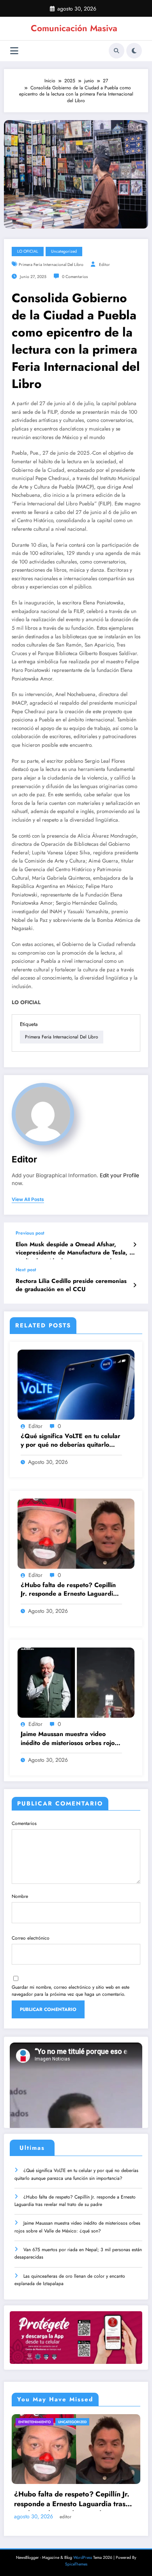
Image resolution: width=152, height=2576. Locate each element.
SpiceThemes (76, 2564)
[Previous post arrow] (135, 1245)
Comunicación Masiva (74, 28)
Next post (26, 1270)
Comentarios (24, 1823)
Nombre (20, 1896)
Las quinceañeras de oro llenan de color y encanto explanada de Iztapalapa (70, 2280)
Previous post (30, 1233)
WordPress (83, 2557)
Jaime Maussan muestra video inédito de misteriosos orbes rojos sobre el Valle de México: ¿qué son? (69, 1739)
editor (104, 265)
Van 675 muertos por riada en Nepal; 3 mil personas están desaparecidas (78, 2253)
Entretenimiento (34, 2422)
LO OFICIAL (28, 251)
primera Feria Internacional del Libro (51, 265)
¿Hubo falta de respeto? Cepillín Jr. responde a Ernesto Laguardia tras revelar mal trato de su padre (70, 1590)
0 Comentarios (75, 277)
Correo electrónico (31, 1938)
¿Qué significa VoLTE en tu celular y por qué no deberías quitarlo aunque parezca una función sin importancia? (71, 1441)
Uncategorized (64, 251)
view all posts (28, 1199)
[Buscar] (117, 51)
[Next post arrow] (135, 1285)
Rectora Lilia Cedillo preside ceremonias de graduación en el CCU (71, 1285)
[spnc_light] (134, 51)
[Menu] (14, 51)
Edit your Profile (119, 1175)
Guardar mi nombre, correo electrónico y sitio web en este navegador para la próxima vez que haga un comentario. (71, 1991)
